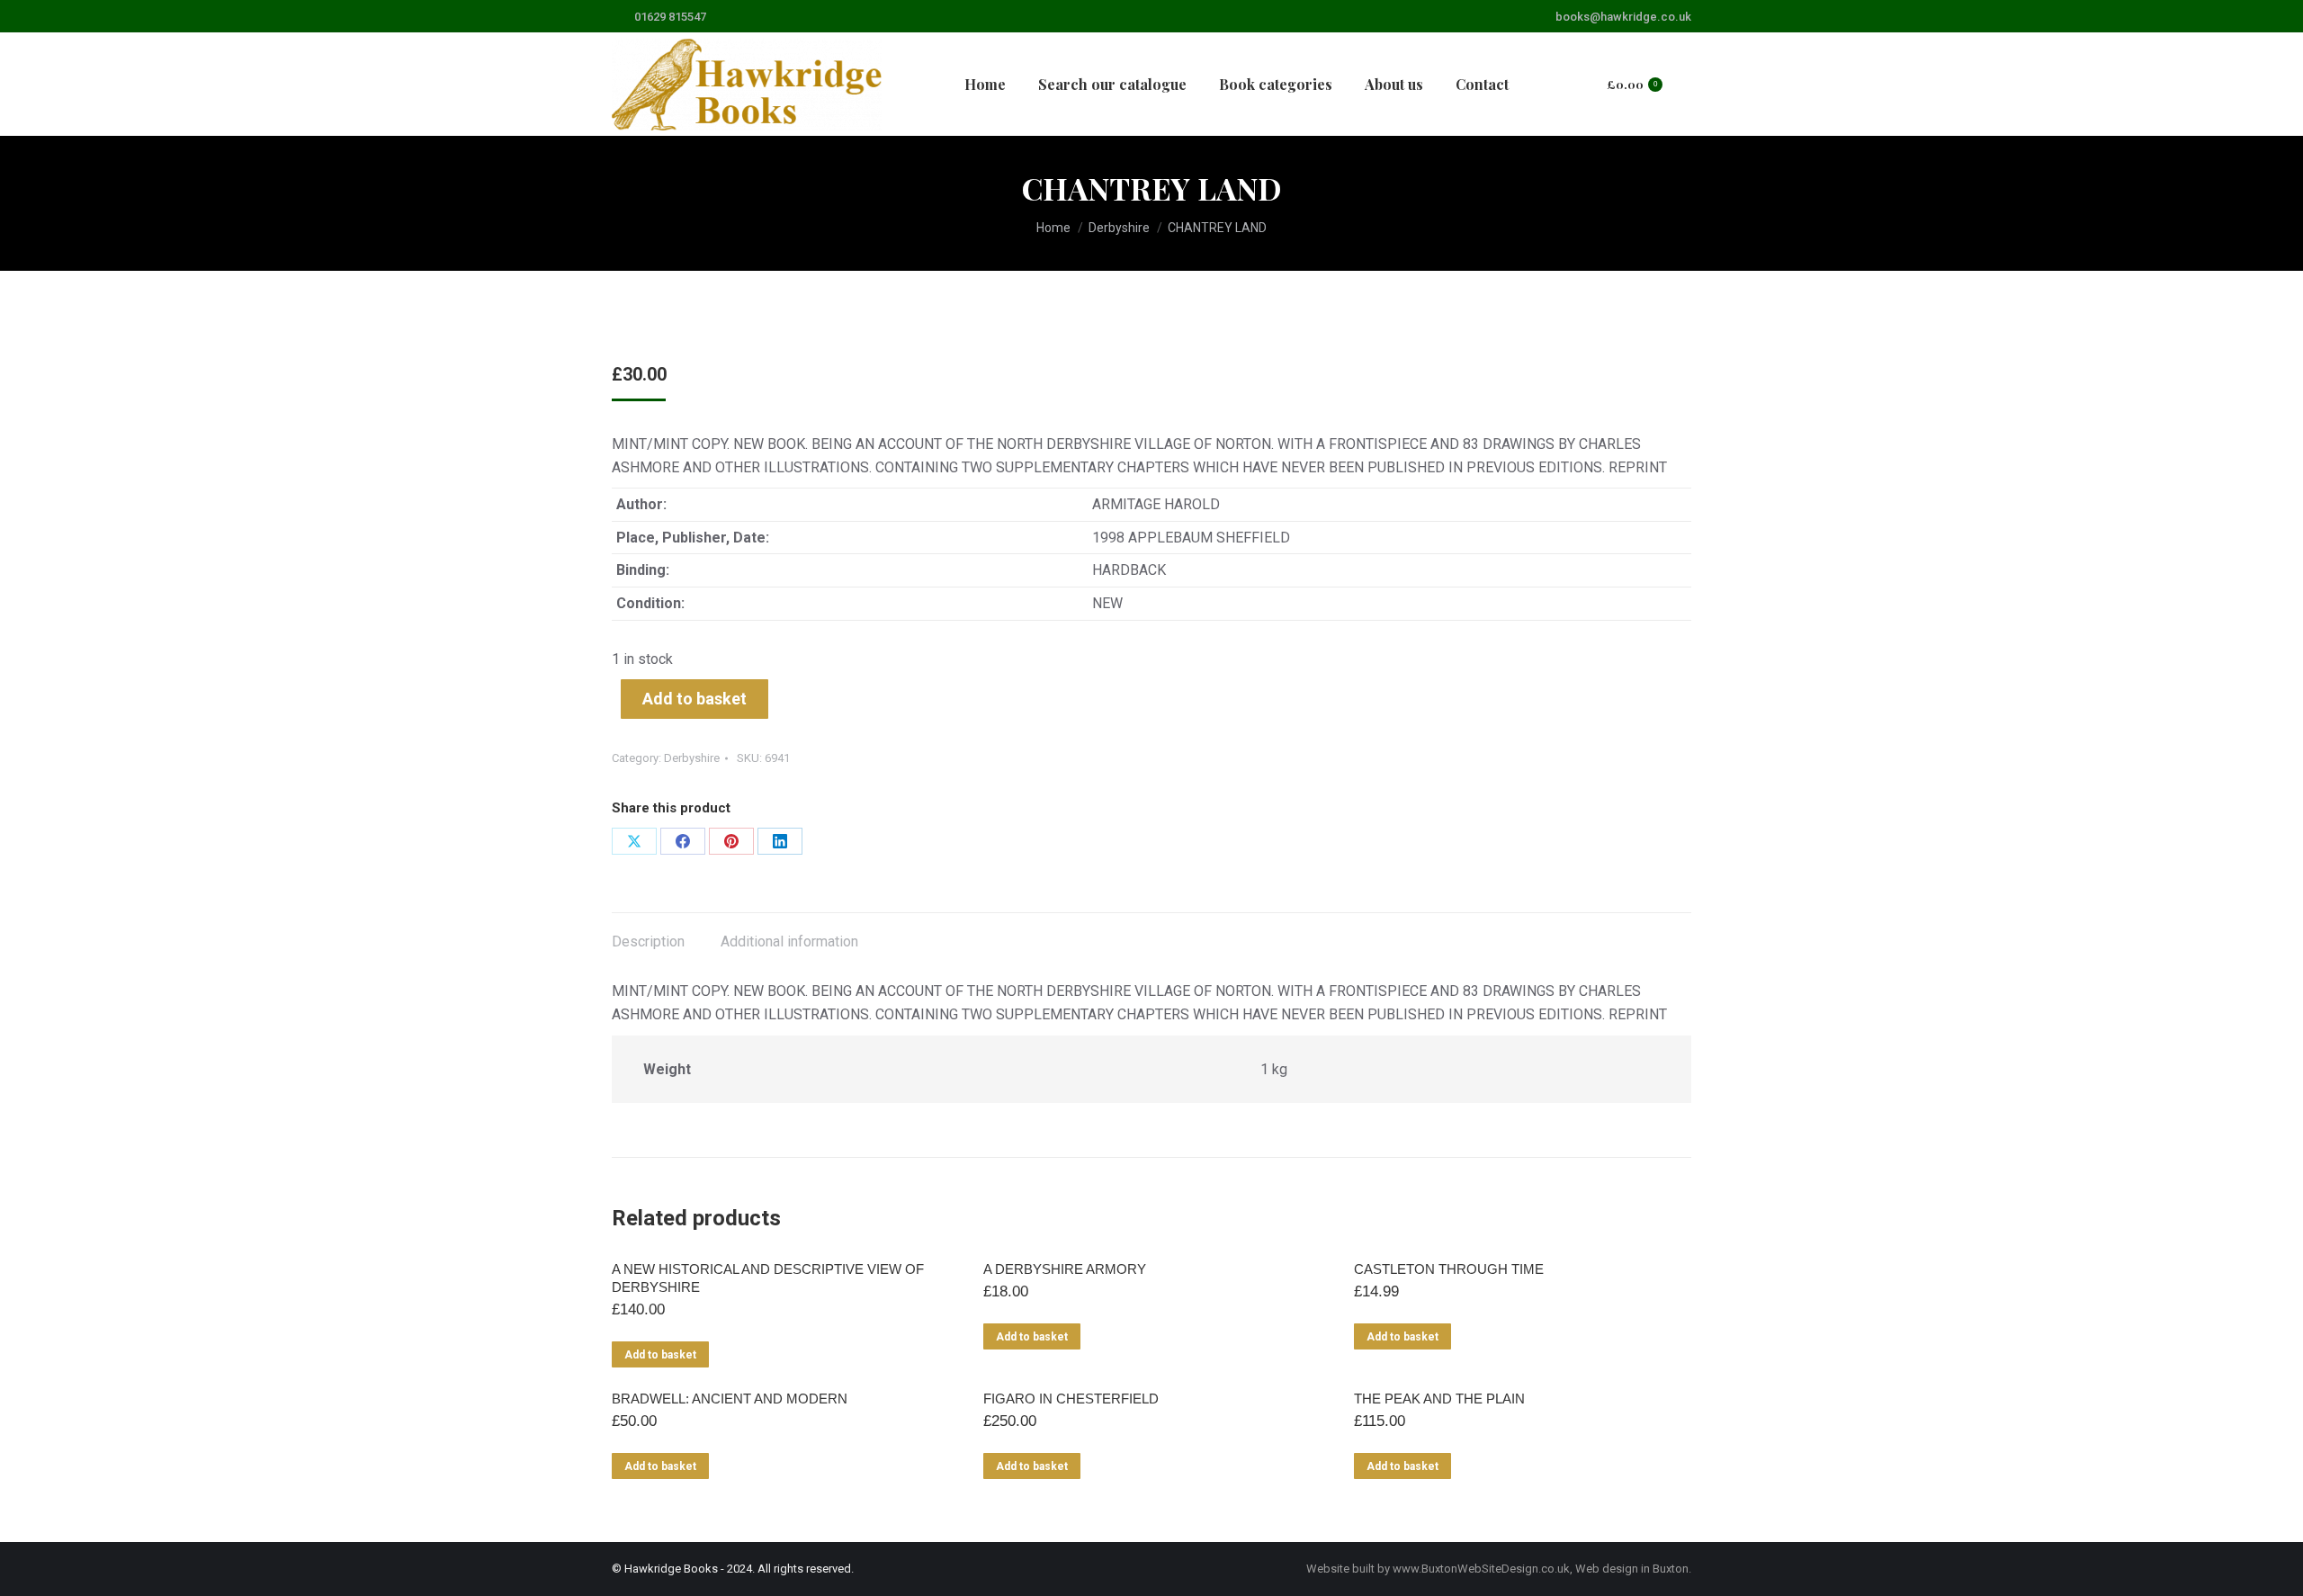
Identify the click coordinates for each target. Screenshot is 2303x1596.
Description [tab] (648, 941)
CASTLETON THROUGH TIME (1449, 1269)
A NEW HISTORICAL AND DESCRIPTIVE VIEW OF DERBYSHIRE (768, 1278)
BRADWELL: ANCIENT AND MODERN (730, 1399)
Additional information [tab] (789, 941)
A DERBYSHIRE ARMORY (1065, 1269)
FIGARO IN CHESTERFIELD (1071, 1399)
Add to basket (694, 699)
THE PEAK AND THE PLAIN (1439, 1399)
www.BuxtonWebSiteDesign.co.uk (1481, 1569)
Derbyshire (692, 758)
